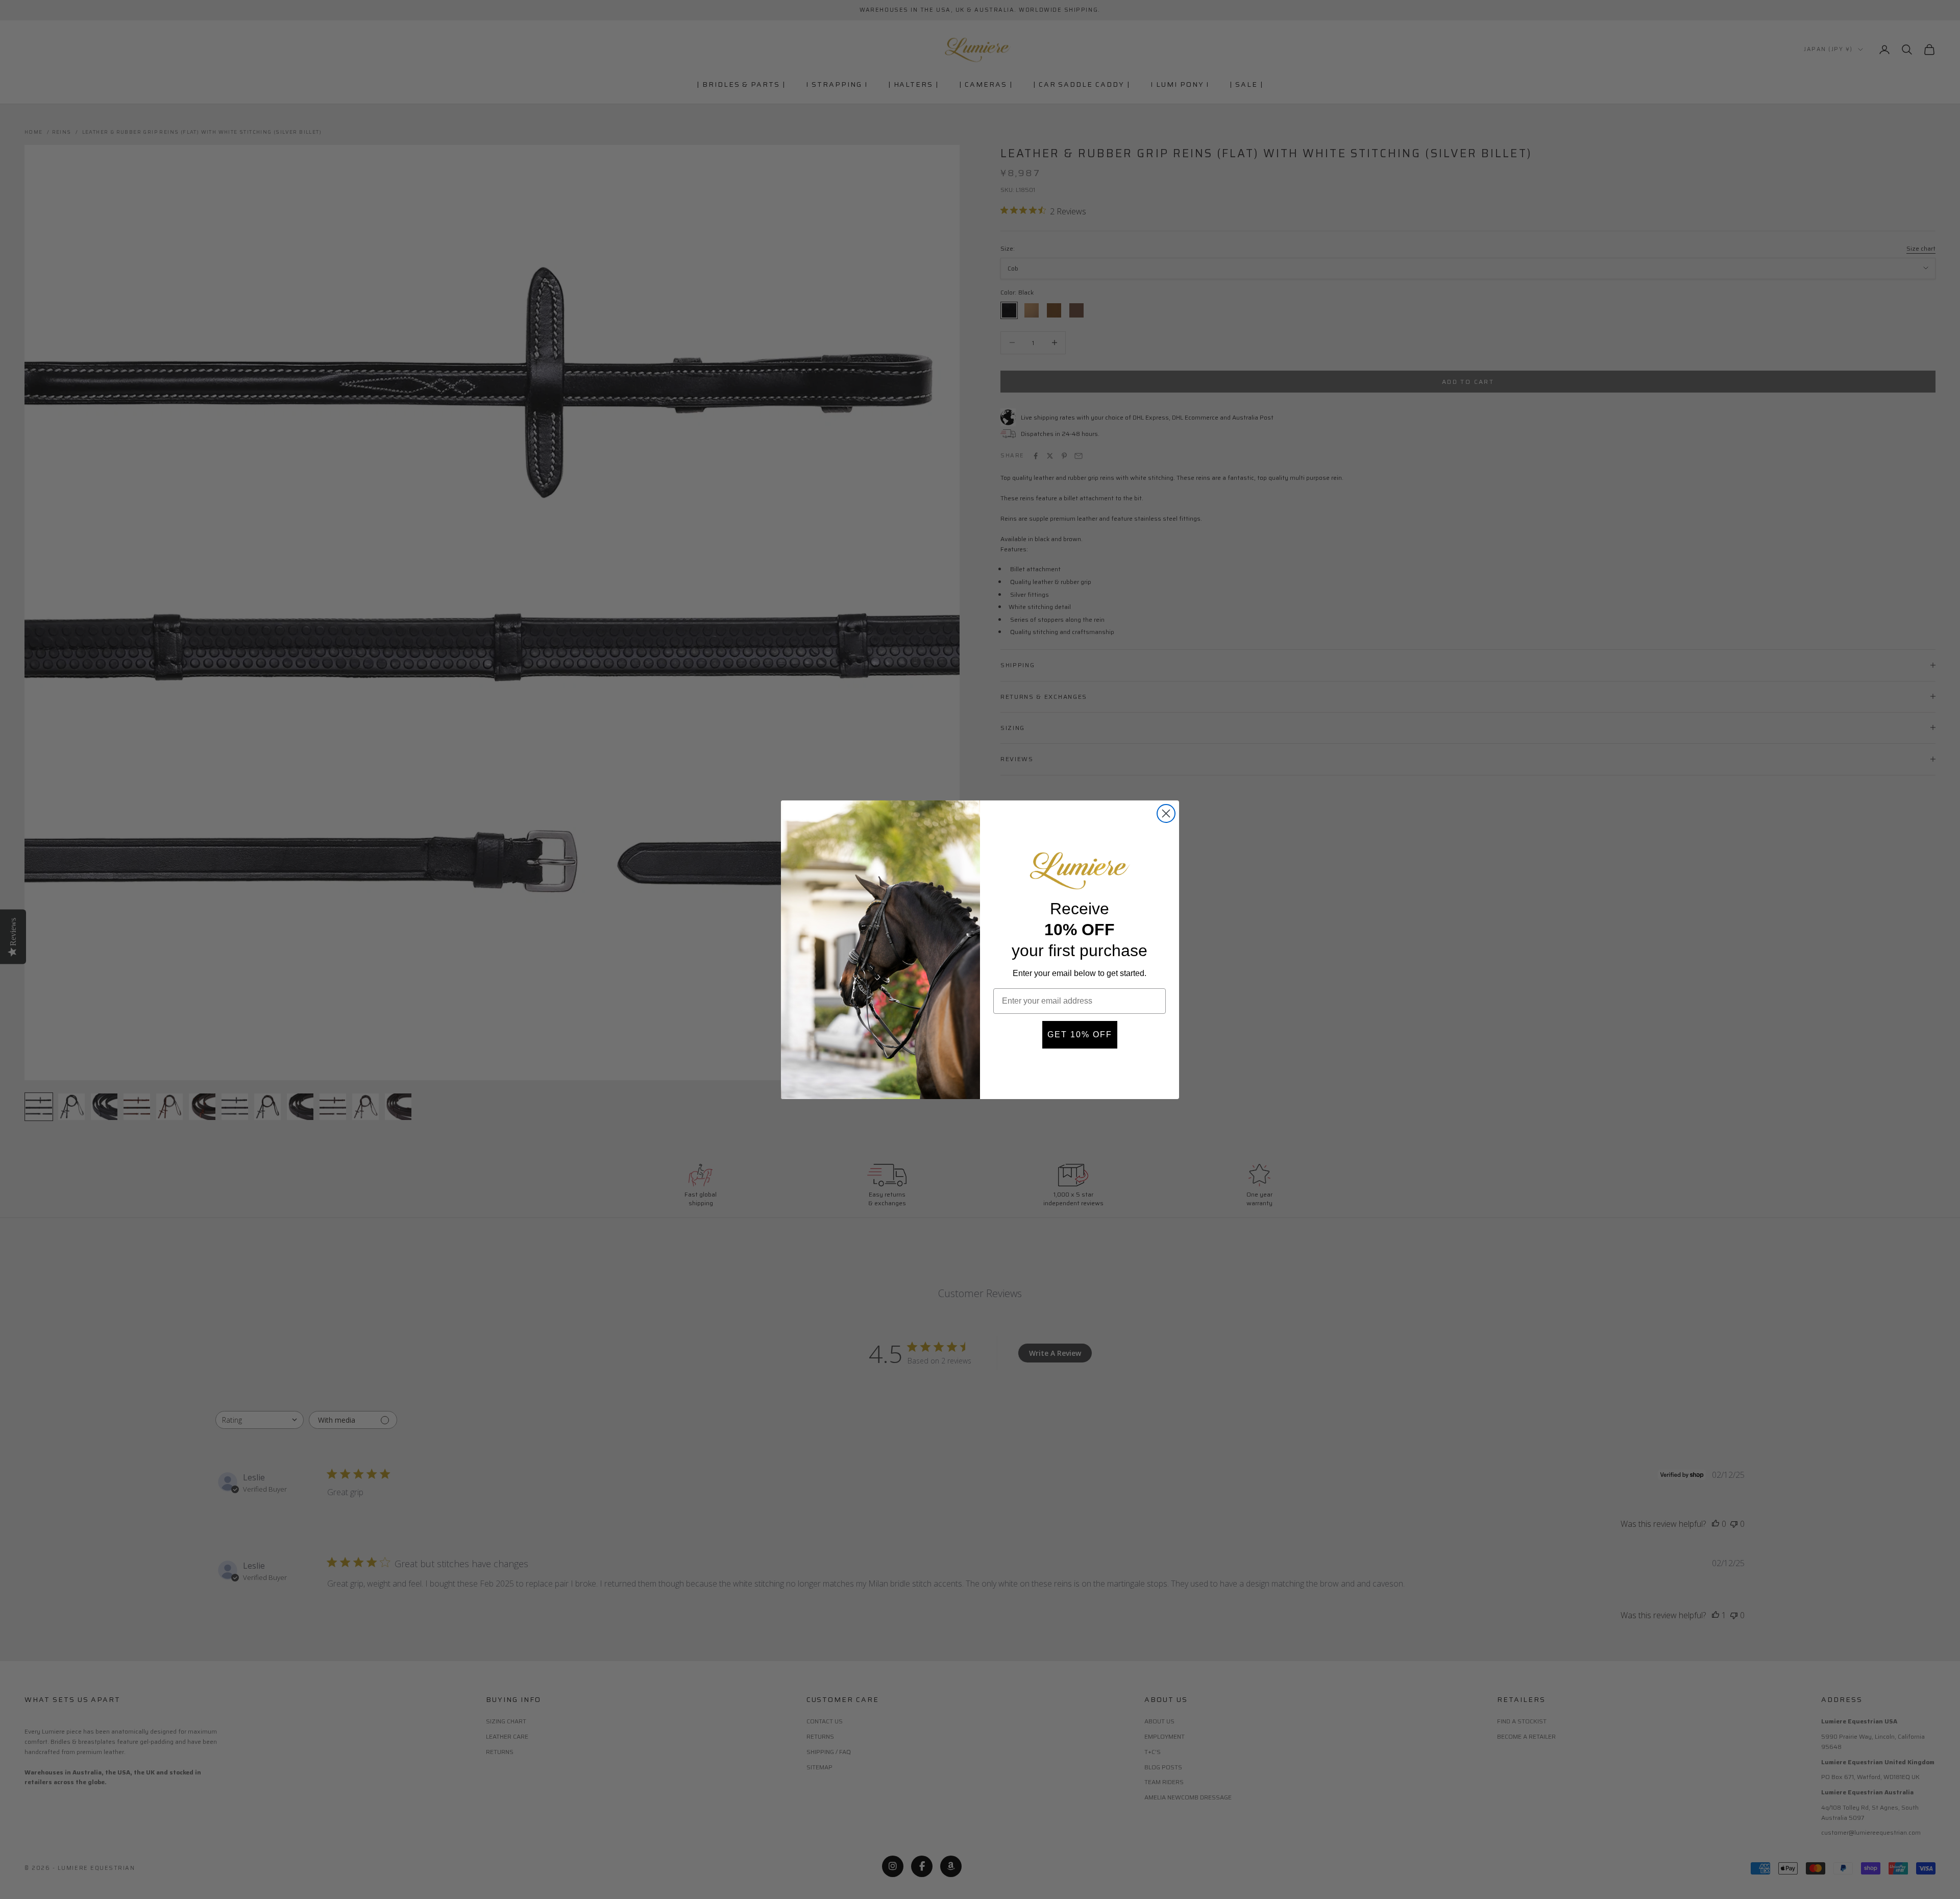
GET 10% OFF (1080, 1034)
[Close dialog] (1166, 813)
